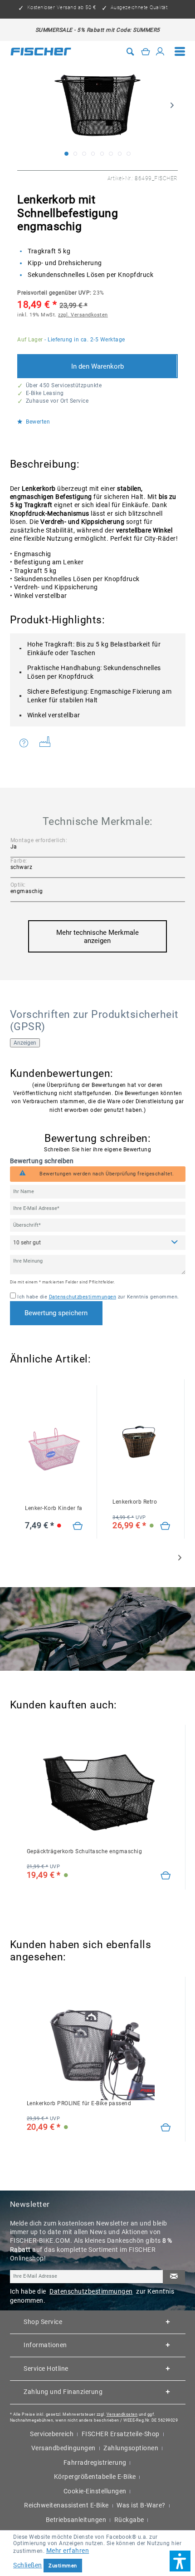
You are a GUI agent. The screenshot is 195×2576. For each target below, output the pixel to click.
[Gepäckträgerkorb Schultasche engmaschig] (166, 1876)
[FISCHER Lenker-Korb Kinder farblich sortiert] (54, 1449)
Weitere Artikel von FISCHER (48, 743)
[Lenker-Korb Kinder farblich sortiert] (78, 1526)
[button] (180, 2561)
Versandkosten (122, 2414)
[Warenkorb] (146, 52)
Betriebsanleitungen (76, 2520)
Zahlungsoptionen (131, 2448)
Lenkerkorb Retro (135, 1502)
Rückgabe (129, 2520)
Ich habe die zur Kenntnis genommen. (98, 1297)
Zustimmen (63, 2566)
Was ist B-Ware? (141, 2505)
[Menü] (180, 52)
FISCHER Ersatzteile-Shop (121, 2434)
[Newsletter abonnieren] (174, 2277)
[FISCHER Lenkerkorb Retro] (141, 1443)
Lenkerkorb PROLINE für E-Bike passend (79, 2103)
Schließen (28, 2565)
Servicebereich (52, 2434)
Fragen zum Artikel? (26, 743)
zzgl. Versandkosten (83, 315)
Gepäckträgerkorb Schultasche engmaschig (85, 1851)
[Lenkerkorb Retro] (165, 1526)
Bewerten (37, 422)
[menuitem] (180, 52)
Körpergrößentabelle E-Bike (95, 2477)
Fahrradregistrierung (95, 2462)
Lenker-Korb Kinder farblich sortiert (54, 1508)
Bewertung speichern (56, 1313)
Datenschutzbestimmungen (83, 1297)
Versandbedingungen (63, 2448)
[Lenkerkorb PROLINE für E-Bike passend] (166, 2128)
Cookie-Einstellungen (95, 2491)
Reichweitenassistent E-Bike (66, 2505)
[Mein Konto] (160, 52)
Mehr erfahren (68, 2551)
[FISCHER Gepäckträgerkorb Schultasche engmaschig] (99, 1792)
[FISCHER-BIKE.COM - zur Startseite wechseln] (41, 51)
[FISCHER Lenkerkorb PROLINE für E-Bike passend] (99, 2044)
